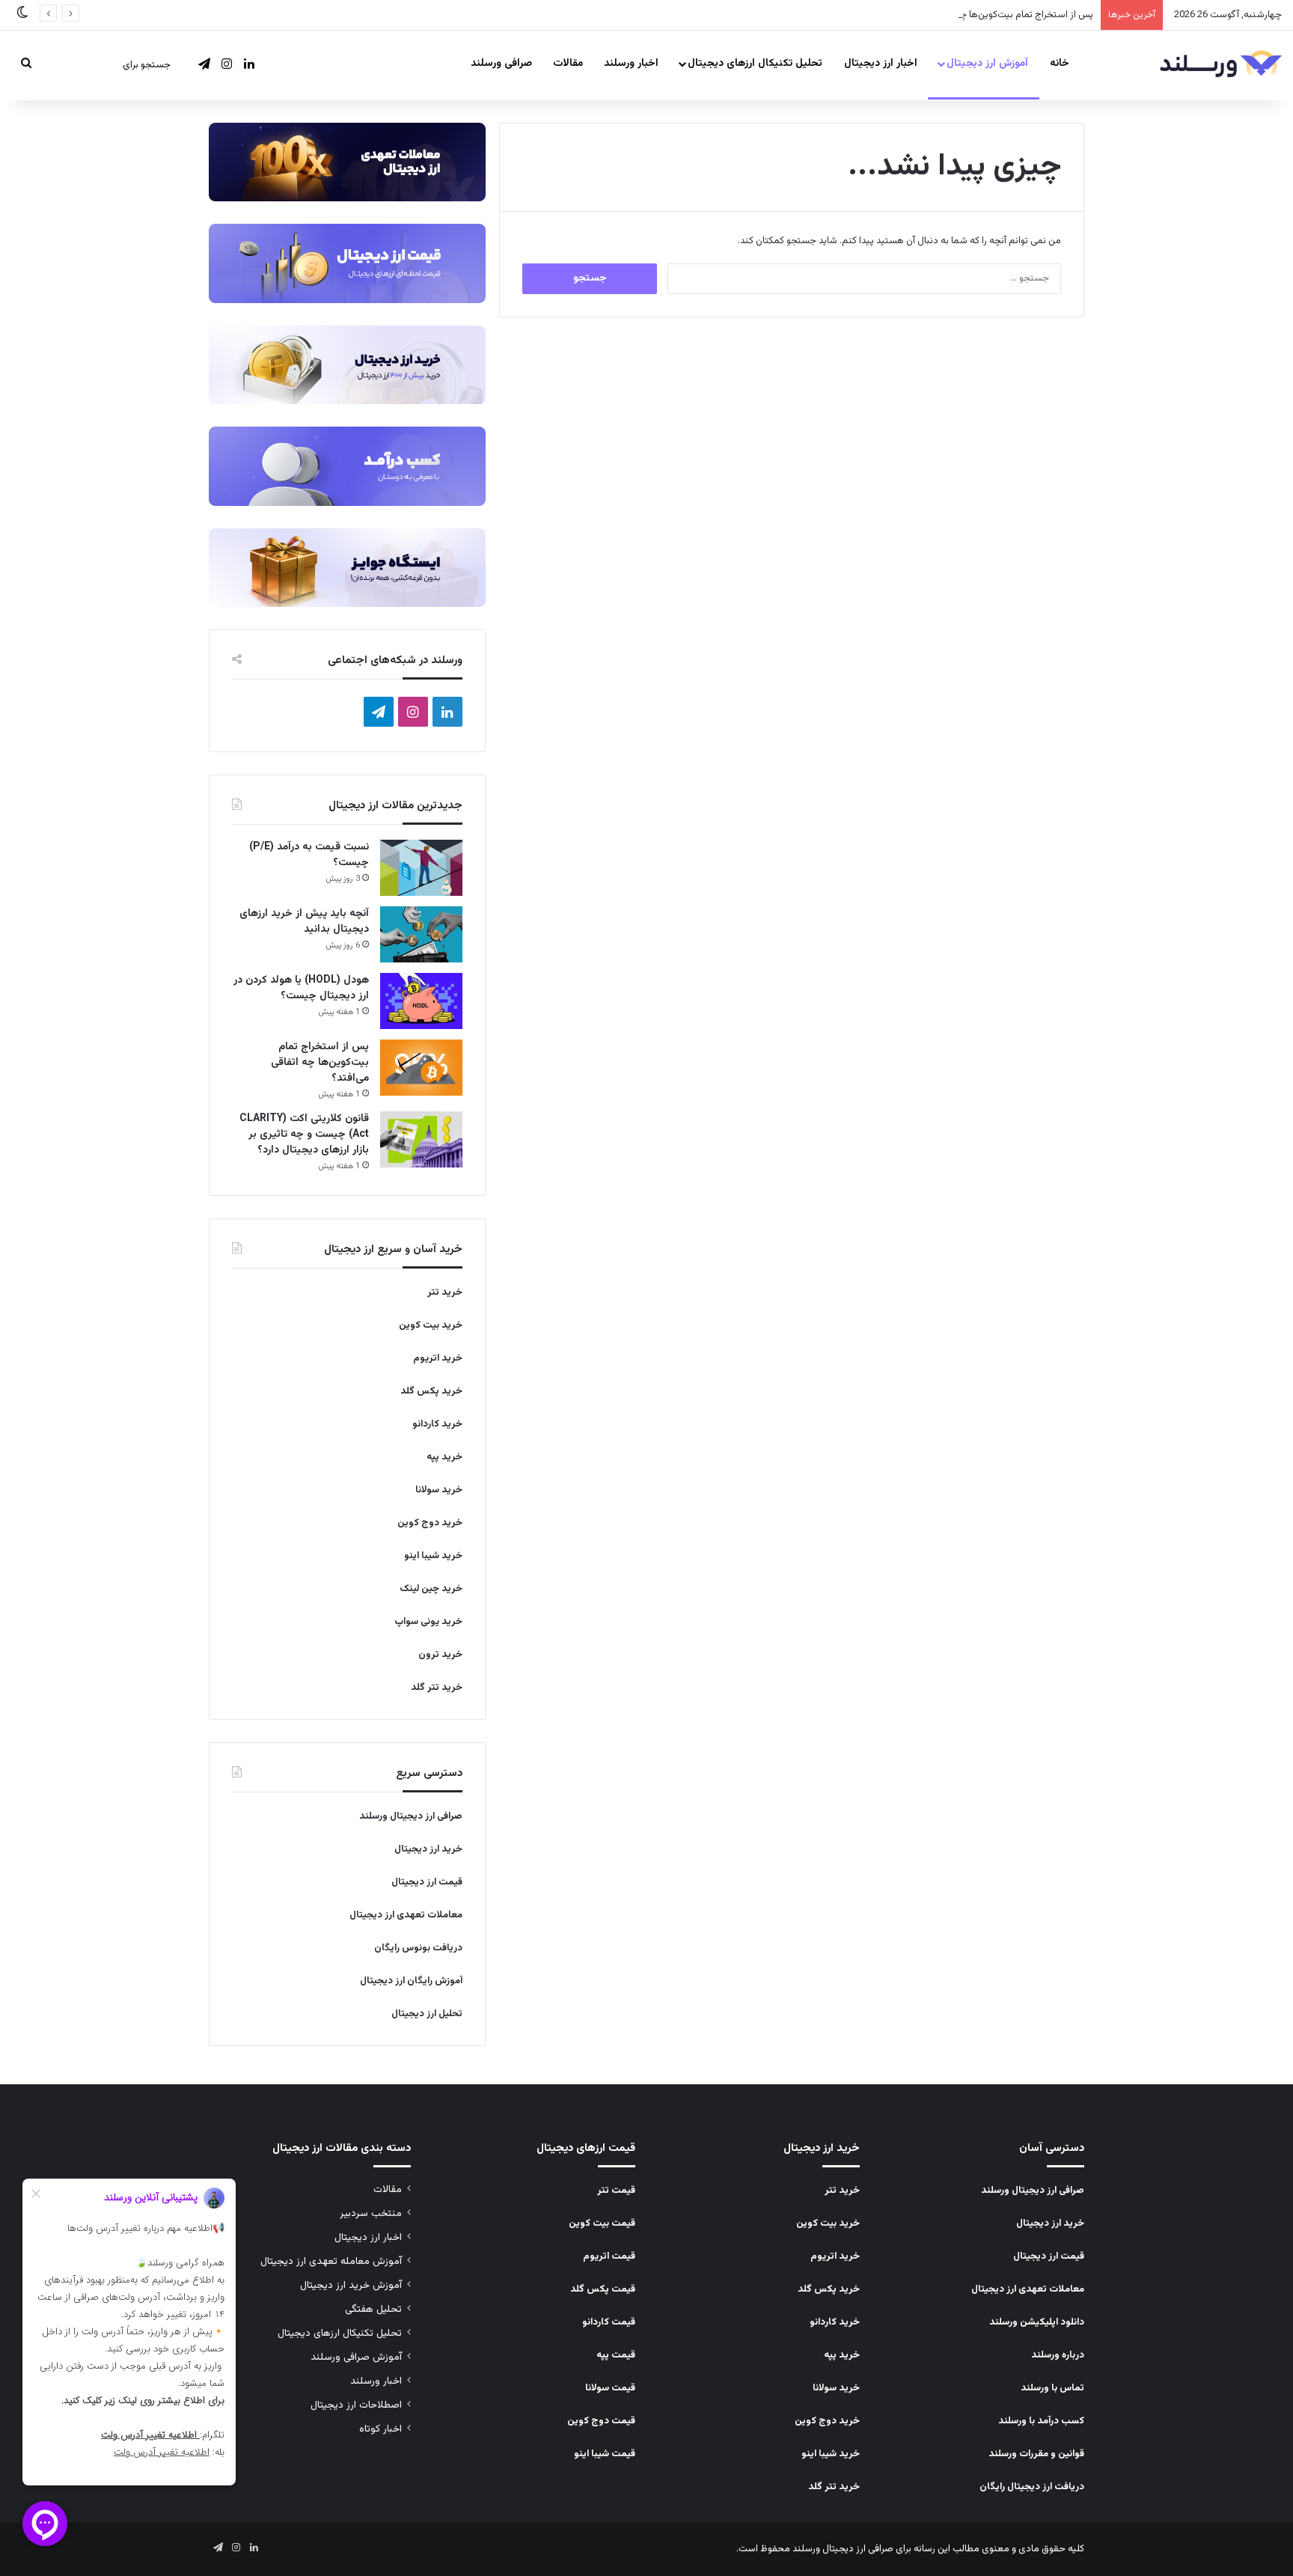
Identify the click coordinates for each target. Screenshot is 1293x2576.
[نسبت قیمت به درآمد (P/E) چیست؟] (421, 868)
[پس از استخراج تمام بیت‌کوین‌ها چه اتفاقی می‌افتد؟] (421, 1068)
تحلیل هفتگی (373, 2309)
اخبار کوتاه (380, 2429)
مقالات (568, 64)
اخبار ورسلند (631, 64)
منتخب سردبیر (371, 2213)
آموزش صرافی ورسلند (356, 2357)
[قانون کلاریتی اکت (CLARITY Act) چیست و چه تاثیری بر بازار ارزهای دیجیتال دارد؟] (421, 1139)
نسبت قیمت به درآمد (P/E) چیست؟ (309, 855)
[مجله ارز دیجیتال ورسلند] (1221, 65)
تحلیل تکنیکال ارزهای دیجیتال (755, 64)
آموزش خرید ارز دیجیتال (351, 2285)
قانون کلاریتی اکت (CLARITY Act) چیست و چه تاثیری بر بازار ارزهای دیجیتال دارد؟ (304, 1135)
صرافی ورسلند (501, 64)
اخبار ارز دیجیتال (881, 64)
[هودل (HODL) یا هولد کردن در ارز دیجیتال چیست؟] (421, 1001)
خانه (1060, 64)
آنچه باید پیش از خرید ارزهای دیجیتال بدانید (304, 922)
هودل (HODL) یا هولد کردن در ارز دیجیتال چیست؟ (301, 988)
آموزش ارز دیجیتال (987, 64)
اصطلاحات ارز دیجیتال (356, 2405)
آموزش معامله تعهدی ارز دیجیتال (331, 2261)
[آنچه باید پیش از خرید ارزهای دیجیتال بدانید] (421, 934)
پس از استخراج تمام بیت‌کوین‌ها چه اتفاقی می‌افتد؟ (993, 15)
